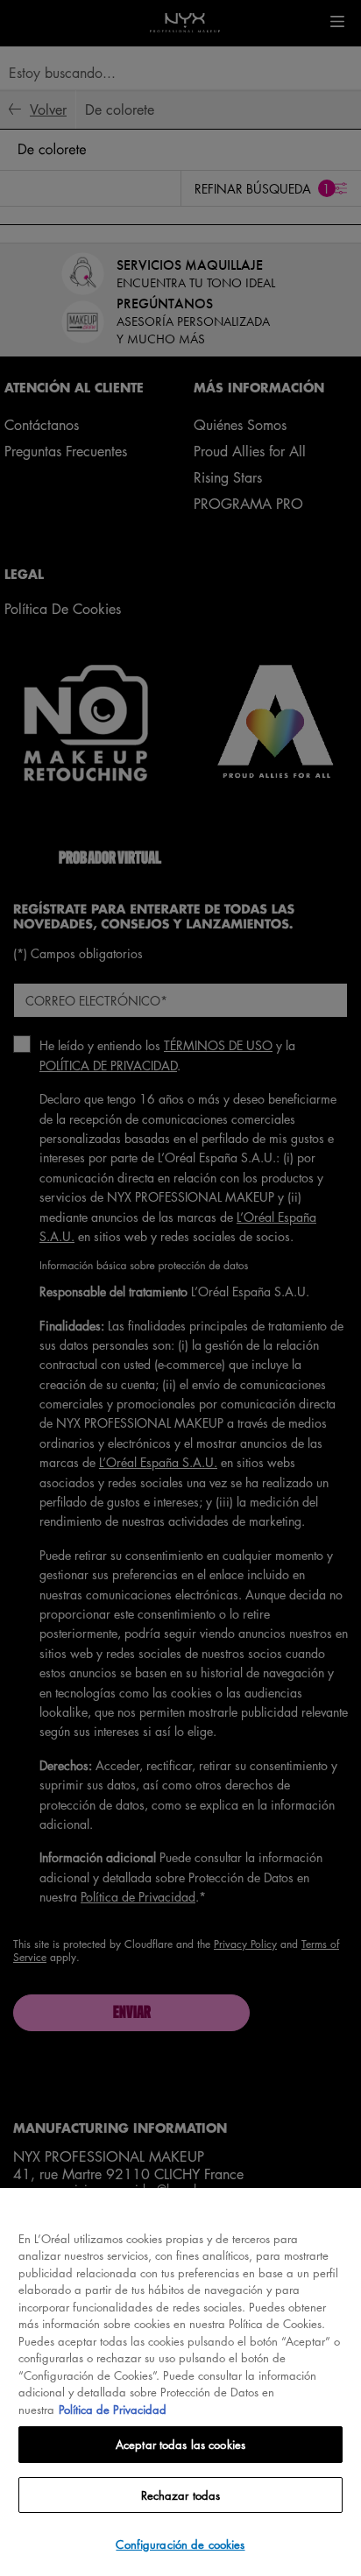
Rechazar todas (181, 2495)
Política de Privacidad (113, 2409)
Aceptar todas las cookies (180, 2444)
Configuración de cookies (180, 2544)
